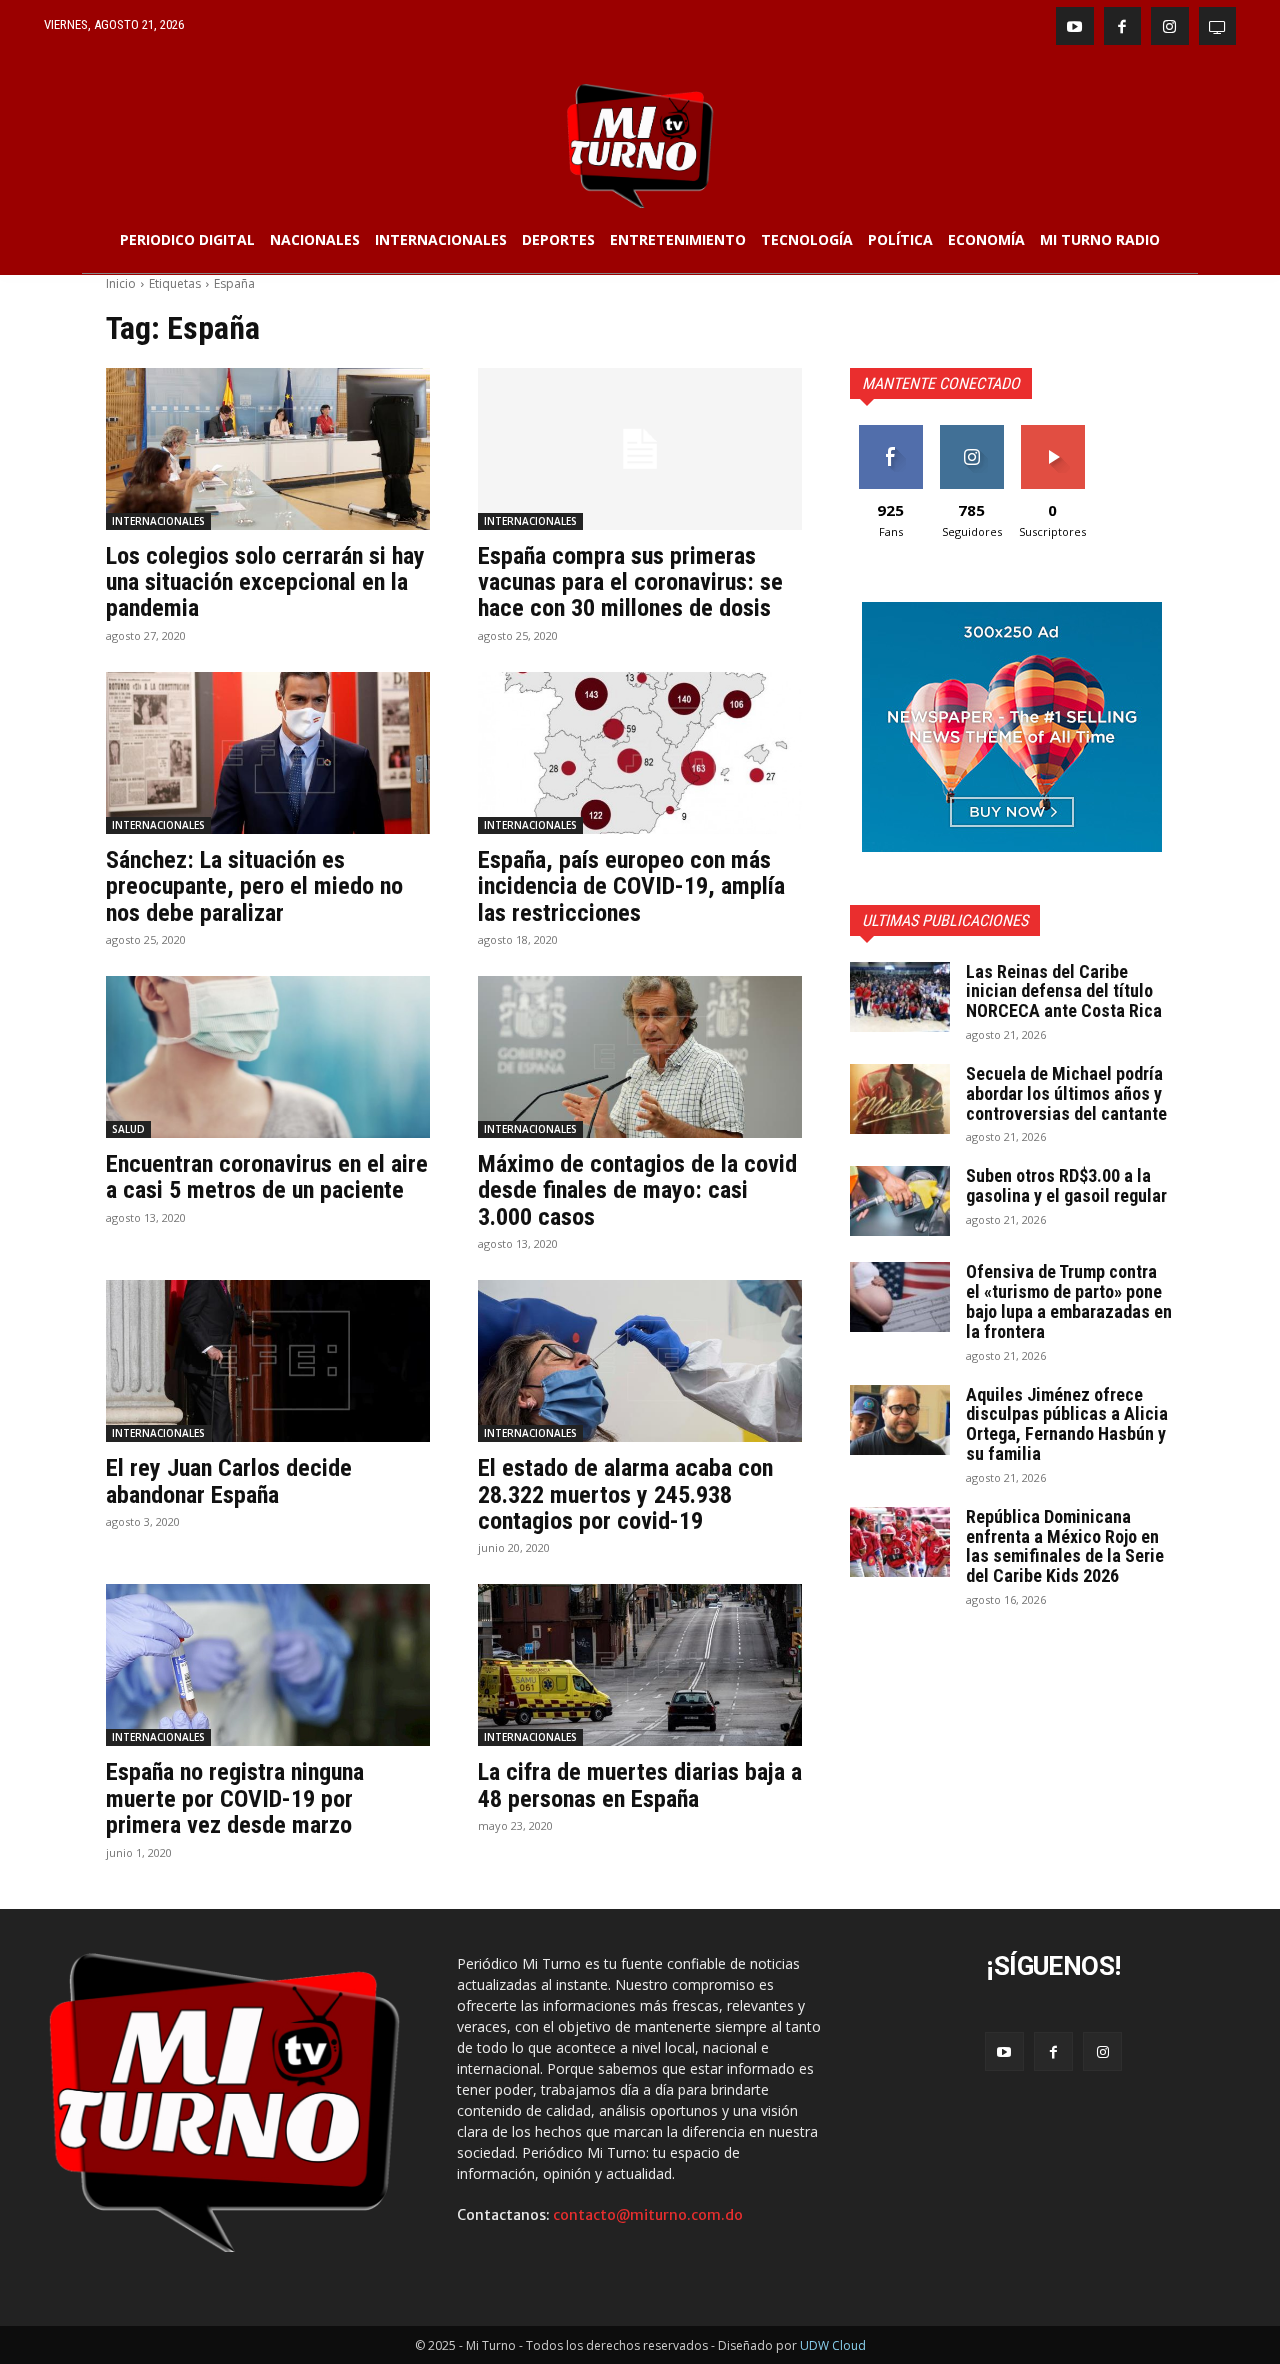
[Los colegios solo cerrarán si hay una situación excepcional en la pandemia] (268, 449)
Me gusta (890, 432)
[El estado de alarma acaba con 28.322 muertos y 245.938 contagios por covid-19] (640, 1361)
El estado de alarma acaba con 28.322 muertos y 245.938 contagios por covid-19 (625, 1494)
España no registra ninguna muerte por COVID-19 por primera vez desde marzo (235, 1798)
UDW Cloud (833, 2345)
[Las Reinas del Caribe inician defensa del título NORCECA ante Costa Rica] (900, 997)
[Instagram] (1170, 26)
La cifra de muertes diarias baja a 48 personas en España (640, 1785)
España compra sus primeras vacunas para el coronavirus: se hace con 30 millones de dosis (630, 582)
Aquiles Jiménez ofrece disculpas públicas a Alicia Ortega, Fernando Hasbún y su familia (1067, 1424)
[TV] (1218, 26)
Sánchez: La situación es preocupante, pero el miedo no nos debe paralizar (254, 886)
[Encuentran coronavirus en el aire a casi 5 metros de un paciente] (268, 1057)
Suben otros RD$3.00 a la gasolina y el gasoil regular (1066, 1185)
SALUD (128, 1129)
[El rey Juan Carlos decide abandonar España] (268, 1361)
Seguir (971, 432)
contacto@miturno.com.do (648, 2215)
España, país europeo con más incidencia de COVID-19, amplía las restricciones (631, 886)
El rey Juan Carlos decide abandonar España (229, 1481)
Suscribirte (1052, 432)
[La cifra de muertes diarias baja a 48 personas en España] (640, 1665)
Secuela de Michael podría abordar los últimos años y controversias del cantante (1066, 1093)
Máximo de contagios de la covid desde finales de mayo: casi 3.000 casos (637, 1190)
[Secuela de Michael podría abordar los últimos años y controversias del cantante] (900, 1099)
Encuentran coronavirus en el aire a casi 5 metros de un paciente (267, 1177)
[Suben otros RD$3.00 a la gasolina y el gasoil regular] (900, 1201)
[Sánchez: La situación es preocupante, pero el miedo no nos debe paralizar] (268, 753)
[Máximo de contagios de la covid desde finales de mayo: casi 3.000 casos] (640, 1057)
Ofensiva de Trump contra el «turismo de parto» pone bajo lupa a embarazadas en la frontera (1069, 1301)
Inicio (121, 283)
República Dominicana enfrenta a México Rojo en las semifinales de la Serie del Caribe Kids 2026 (1065, 1546)
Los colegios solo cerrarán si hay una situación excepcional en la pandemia (265, 582)
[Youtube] (1075, 26)
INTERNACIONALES (158, 521)
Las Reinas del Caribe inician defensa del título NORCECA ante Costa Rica (1064, 991)
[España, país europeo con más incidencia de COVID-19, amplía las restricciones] (640, 753)
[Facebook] (1123, 26)
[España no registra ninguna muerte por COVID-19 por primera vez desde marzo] (268, 1665)
